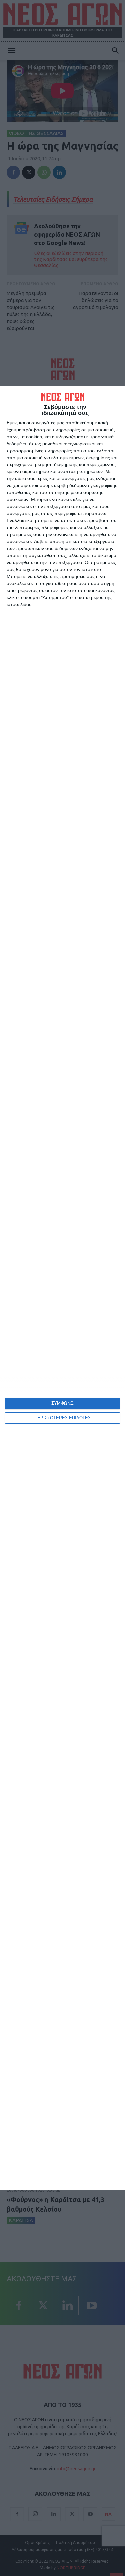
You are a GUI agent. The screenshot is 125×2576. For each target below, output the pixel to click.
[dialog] (62, 1288)
